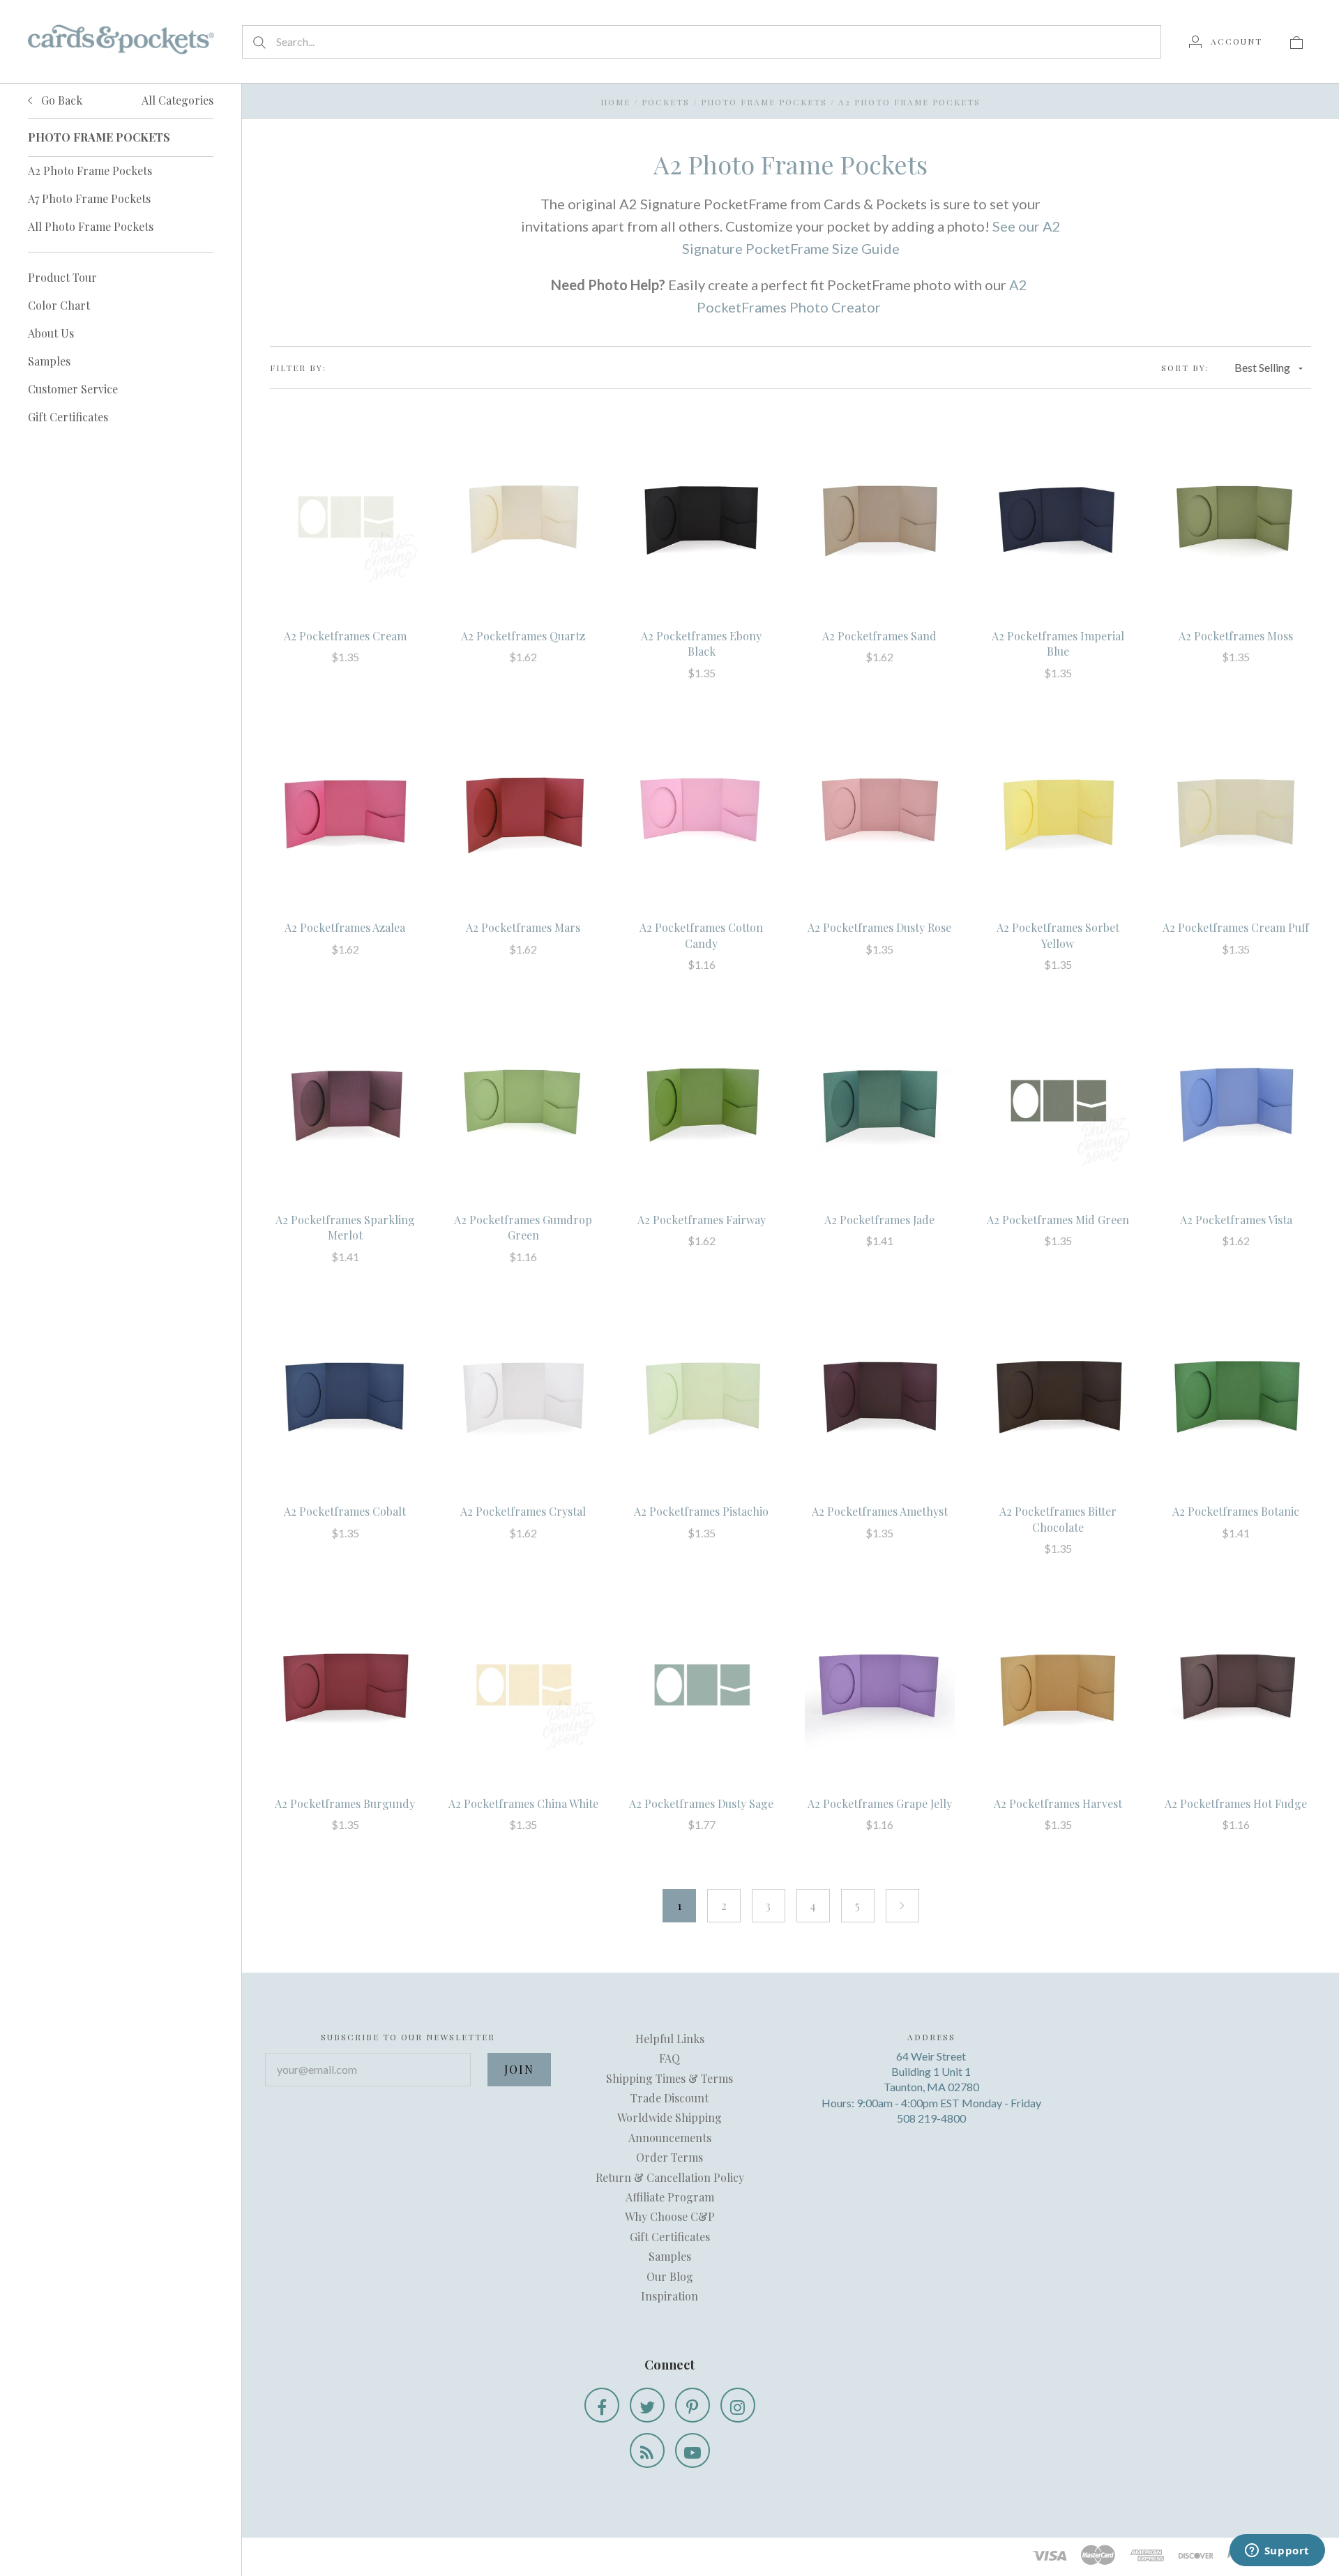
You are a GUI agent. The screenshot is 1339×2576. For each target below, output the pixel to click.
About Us (51, 333)
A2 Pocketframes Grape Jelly (880, 1803)
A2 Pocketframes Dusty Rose (879, 927)
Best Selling (1262, 367)
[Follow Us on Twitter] (647, 2405)
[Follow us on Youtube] (693, 2450)
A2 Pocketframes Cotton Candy (701, 935)
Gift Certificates (68, 417)
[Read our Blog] (647, 2450)
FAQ (669, 2058)
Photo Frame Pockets (764, 102)
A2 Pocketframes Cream (345, 636)
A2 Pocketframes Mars (523, 927)
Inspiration (669, 2296)
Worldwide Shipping (669, 2117)
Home (615, 102)
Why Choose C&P (670, 2216)
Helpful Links (670, 2039)
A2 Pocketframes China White (523, 1803)
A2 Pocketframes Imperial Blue (1058, 643)
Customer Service (73, 389)
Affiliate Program (670, 2197)
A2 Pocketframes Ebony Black (701, 643)
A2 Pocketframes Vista (1236, 1220)
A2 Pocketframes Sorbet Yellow (1058, 935)
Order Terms (669, 2157)
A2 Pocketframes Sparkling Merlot (345, 1227)
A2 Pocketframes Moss (1236, 636)
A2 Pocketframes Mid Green (1058, 1220)
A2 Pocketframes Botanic (1236, 1511)
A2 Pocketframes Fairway (702, 1220)
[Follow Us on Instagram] (738, 2405)
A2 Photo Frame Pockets (90, 171)
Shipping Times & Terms (669, 2078)
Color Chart (59, 305)
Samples (49, 361)
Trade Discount (669, 2098)
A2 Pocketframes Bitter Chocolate (1058, 1519)
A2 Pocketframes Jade (879, 1220)
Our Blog (670, 2276)
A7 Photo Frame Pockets (89, 198)
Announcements (670, 2138)
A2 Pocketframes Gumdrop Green (523, 1227)
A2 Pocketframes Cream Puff (1236, 927)
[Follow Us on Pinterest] (693, 2405)
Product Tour (62, 277)
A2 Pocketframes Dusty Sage (701, 1803)
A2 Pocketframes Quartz (523, 636)
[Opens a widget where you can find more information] (1277, 2552)
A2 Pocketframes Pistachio (701, 1511)
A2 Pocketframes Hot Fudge (1236, 1803)
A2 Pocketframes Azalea (345, 927)
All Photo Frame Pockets (91, 226)
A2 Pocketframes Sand (879, 636)
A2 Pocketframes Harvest (1058, 1803)
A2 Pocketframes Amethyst (880, 1511)
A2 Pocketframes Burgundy (345, 1803)
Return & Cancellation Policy (670, 2177)
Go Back (60, 100)
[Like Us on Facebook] (602, 2405)
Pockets (666, 102)
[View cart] (1296, 41)
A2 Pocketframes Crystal (523, 1511)
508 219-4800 (931, 2118)
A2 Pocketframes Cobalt (345, 1511)
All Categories (177, 100)
